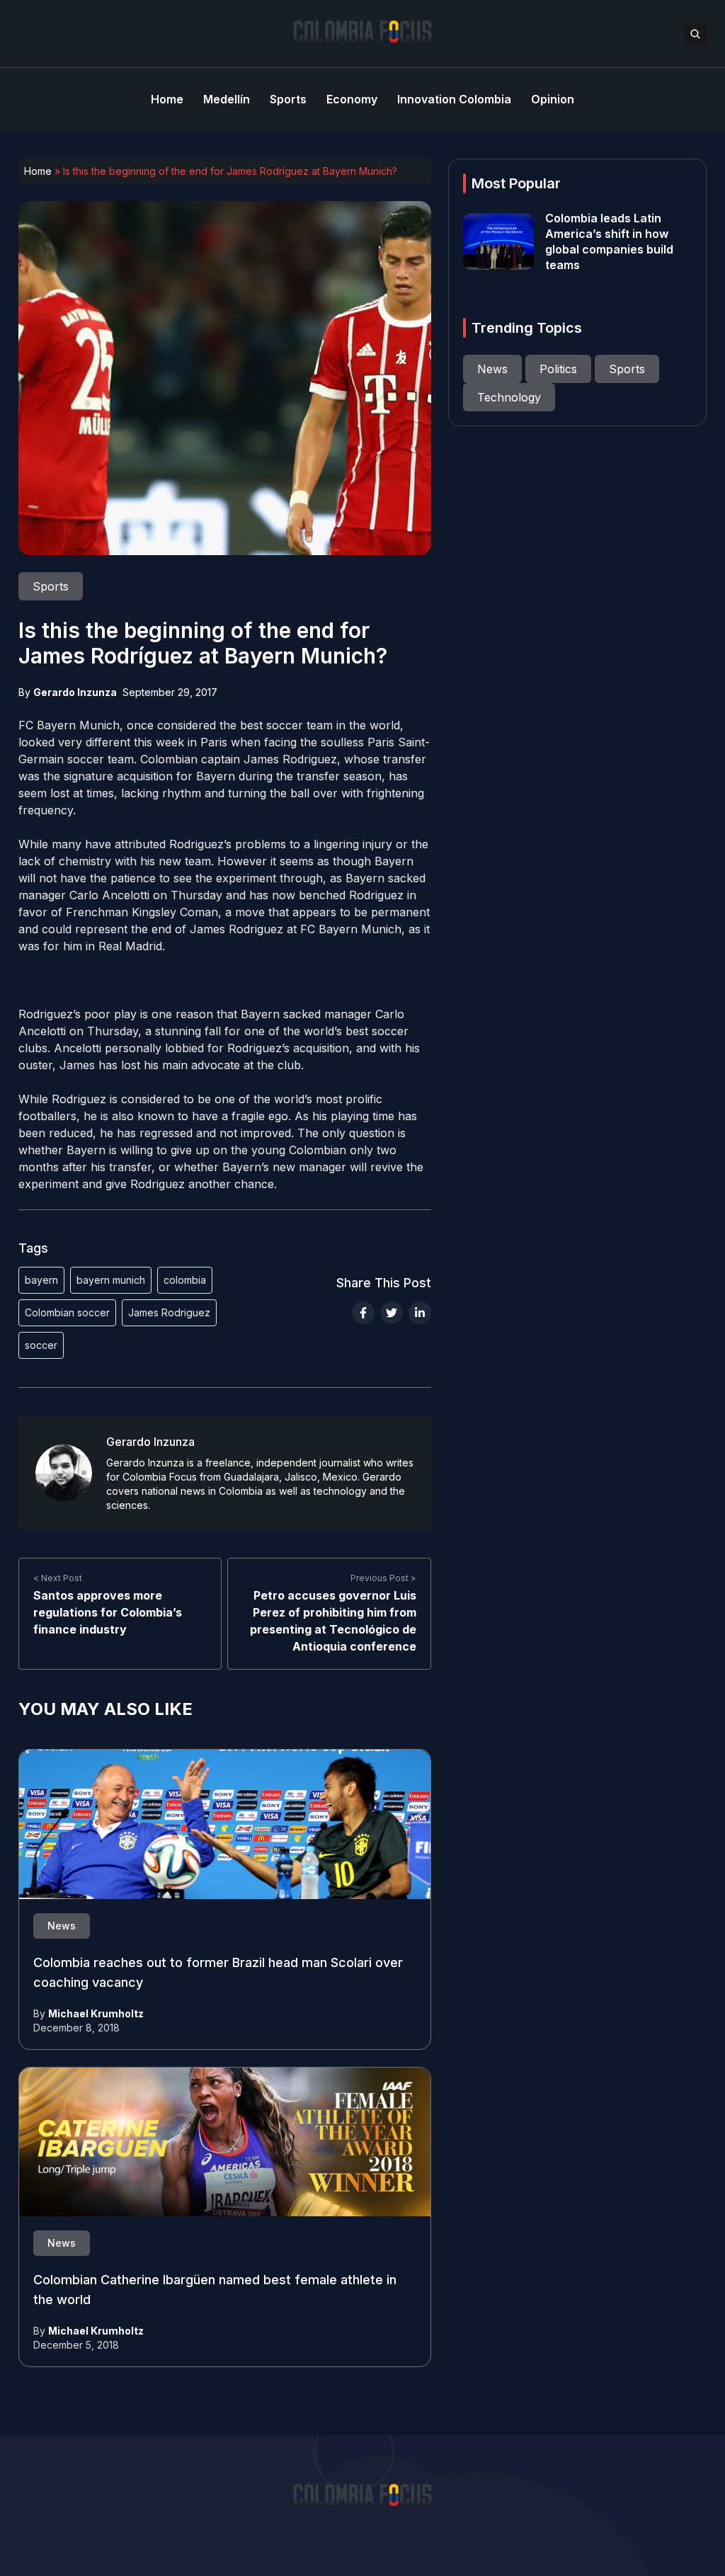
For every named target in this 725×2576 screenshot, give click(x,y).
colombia (185, 1280)
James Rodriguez (169, 1312)
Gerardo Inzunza (75, 692)
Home (38, 171)
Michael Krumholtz (96, 2013)
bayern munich (111, 1280)
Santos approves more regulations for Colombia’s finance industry (108, 1612)
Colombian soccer (67, 1312)
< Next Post (58, 1578)
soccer (41, 1345)
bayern (41, 1280)
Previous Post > (383, 1578)
